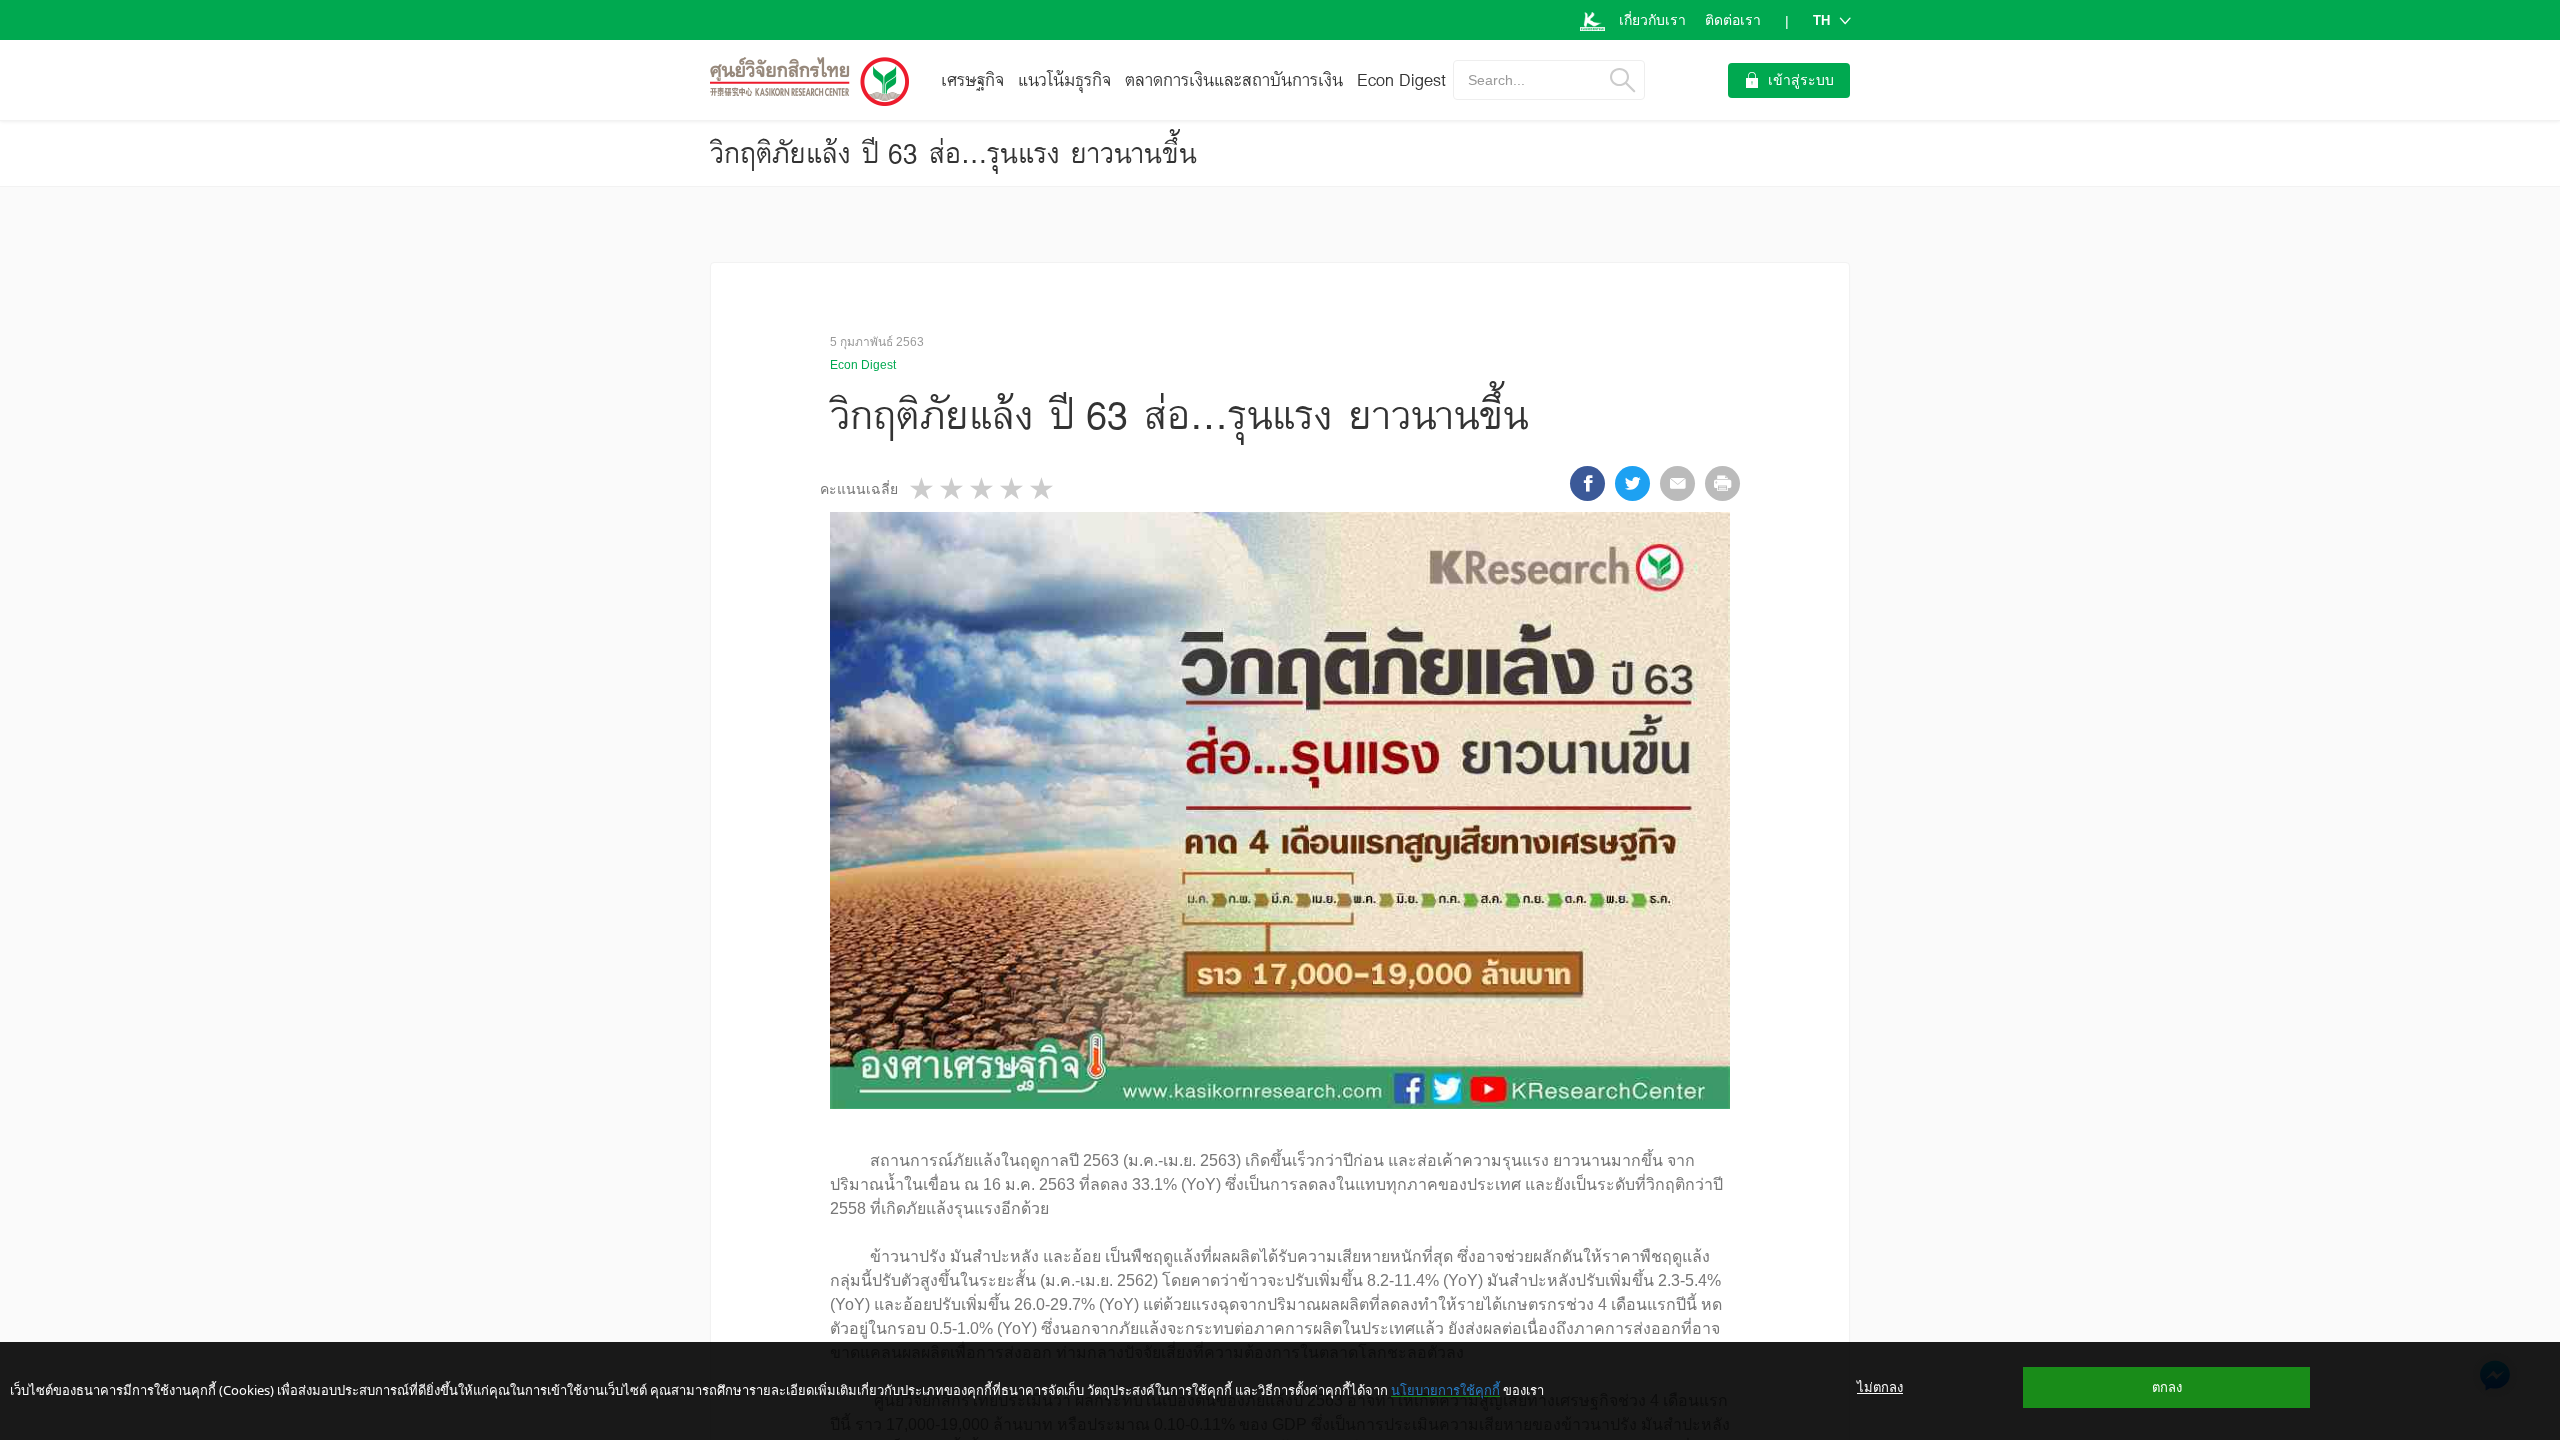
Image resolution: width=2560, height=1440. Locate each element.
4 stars (1013, 488)
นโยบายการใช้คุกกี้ (1445, 1390)
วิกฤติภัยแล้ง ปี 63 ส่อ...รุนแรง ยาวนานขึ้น (953, 153)
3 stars (983, 488)
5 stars (1043, 488)
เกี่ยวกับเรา (1652, 20)
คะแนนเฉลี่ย (859, 489)
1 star (923, 488)
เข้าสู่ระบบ (1801, 80)
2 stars (953, 488)
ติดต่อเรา (1733, 20)
